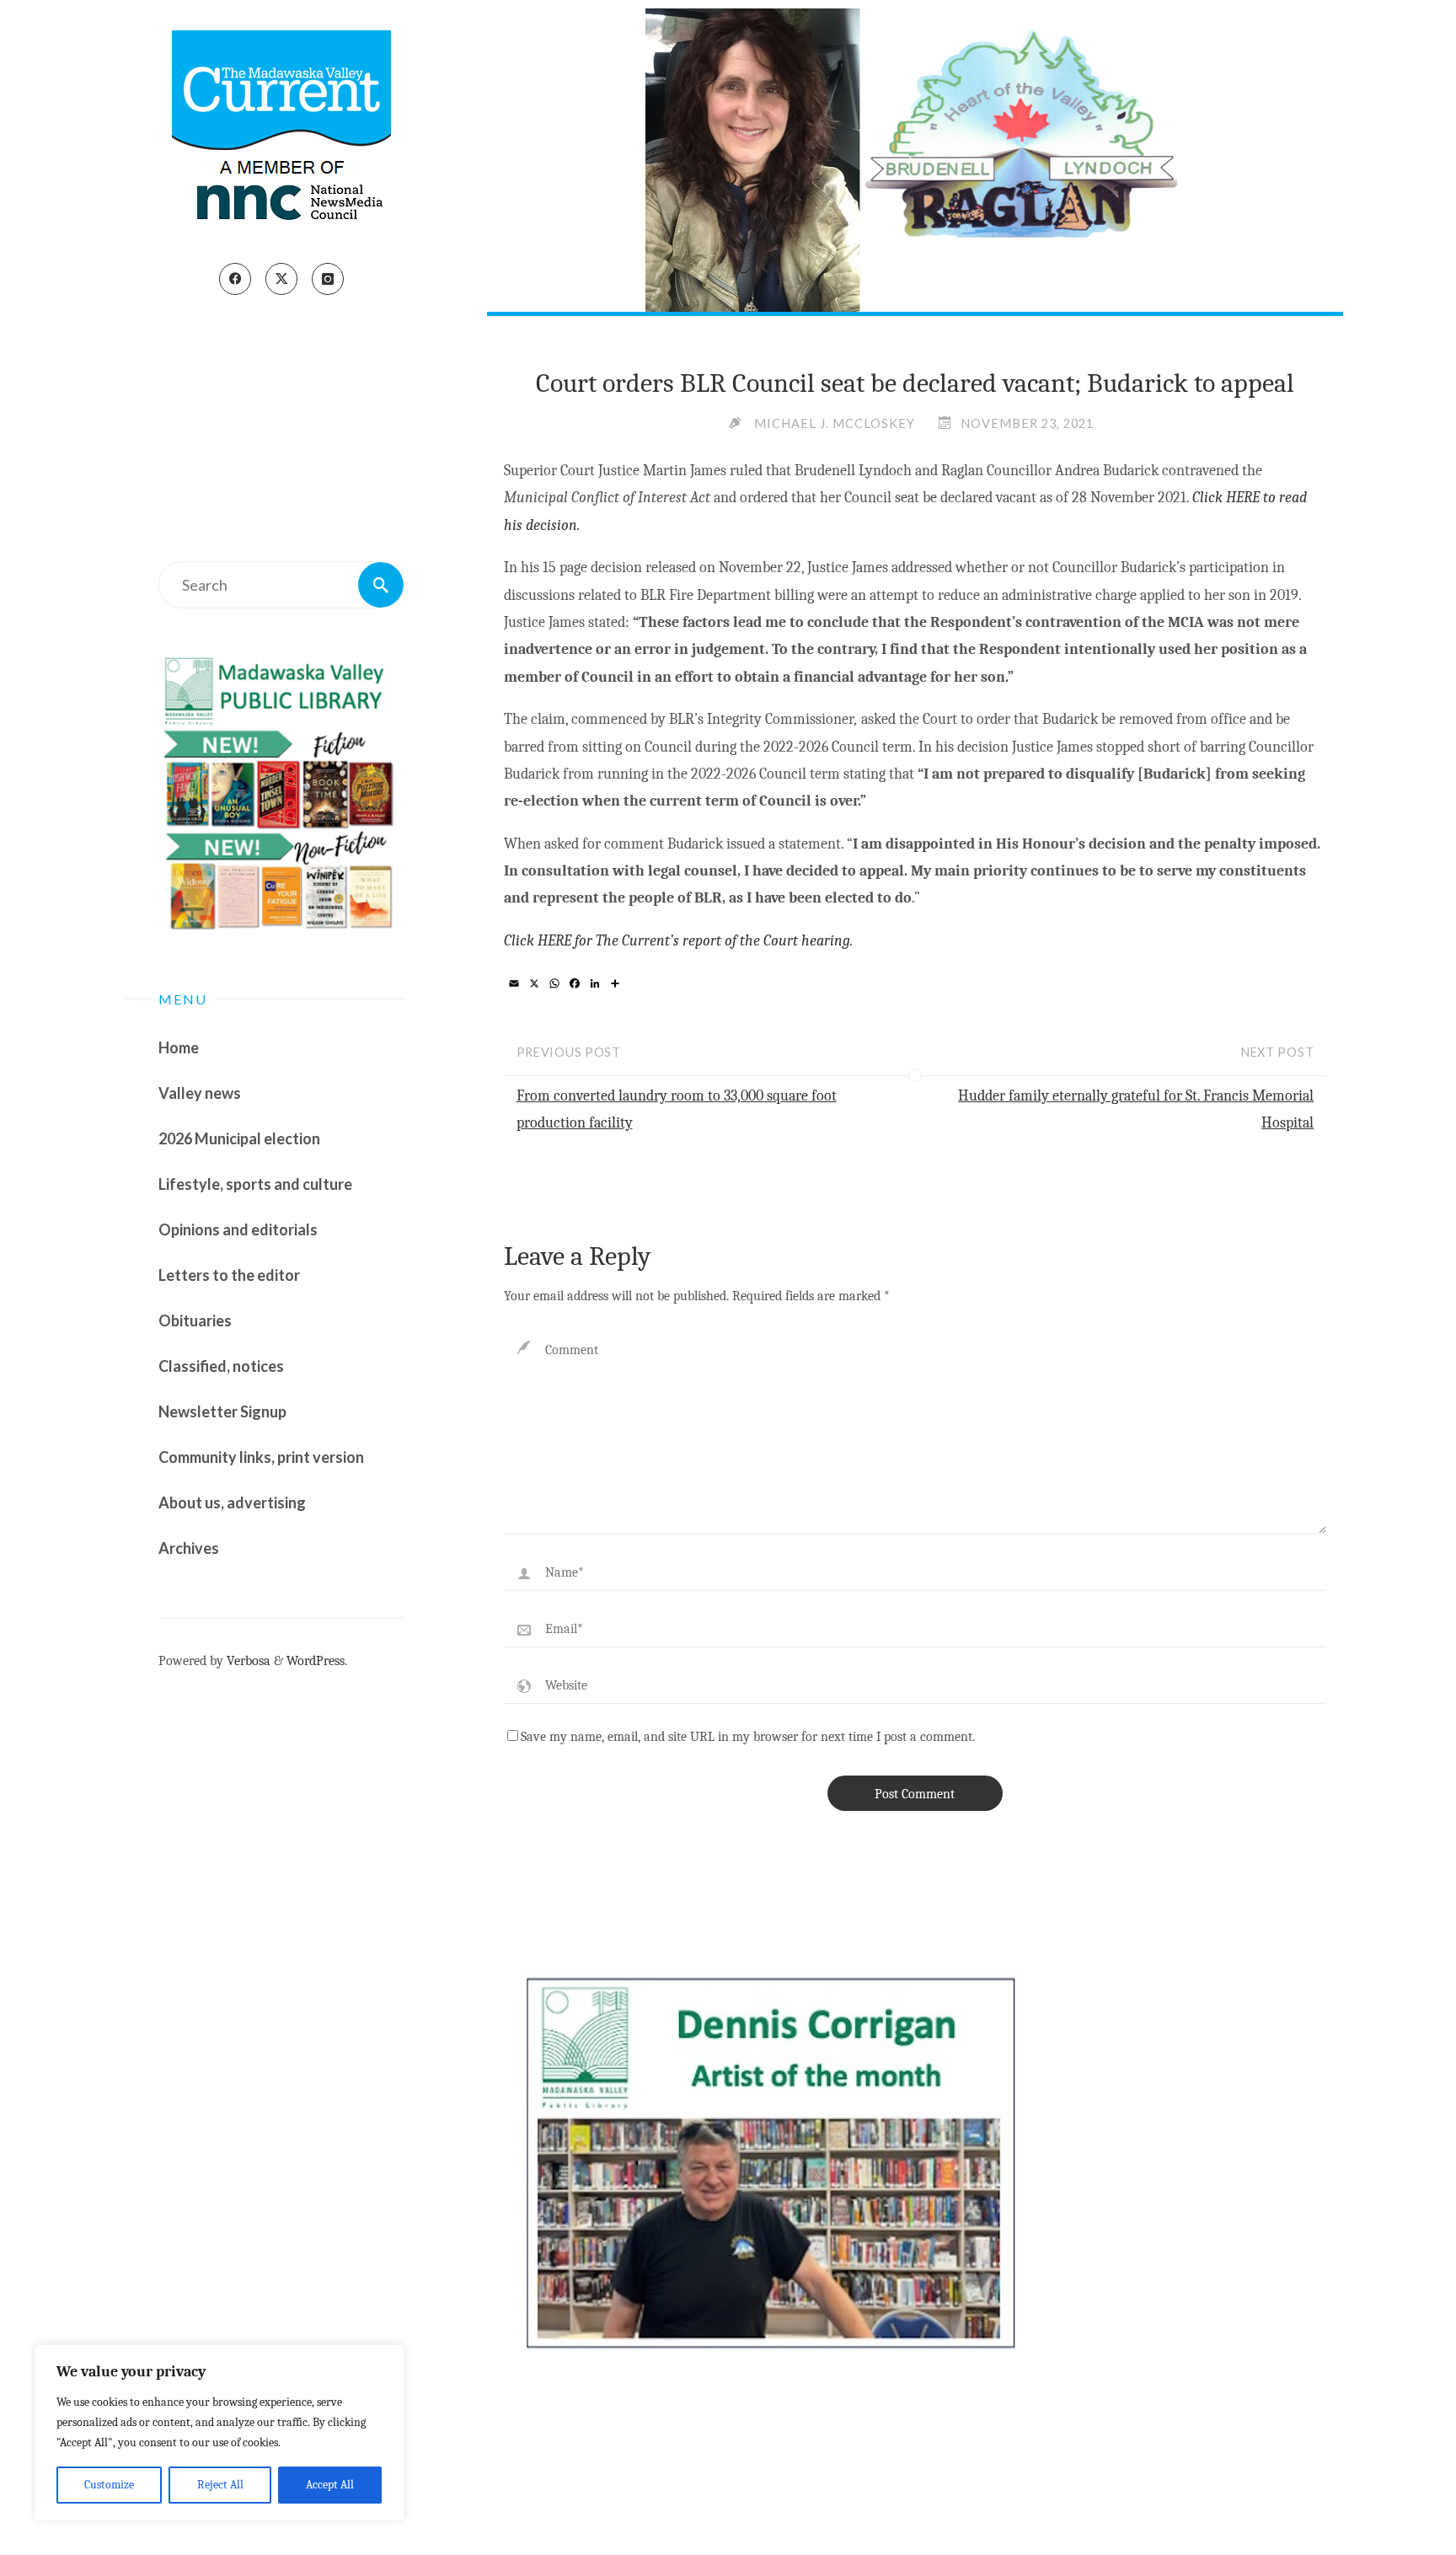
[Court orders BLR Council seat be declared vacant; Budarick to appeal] (915, 160)
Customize (109, 2485)
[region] (219, 2433)
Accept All (330, 2485)
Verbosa (247, 1660)
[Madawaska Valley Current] (281, 131)
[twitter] (281, 279)
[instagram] (328, 279)
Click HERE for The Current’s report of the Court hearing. (678, 941)
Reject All (220, 2485)
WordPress (316, 1660)
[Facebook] (235, 279)
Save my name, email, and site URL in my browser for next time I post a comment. (748, 1736)
